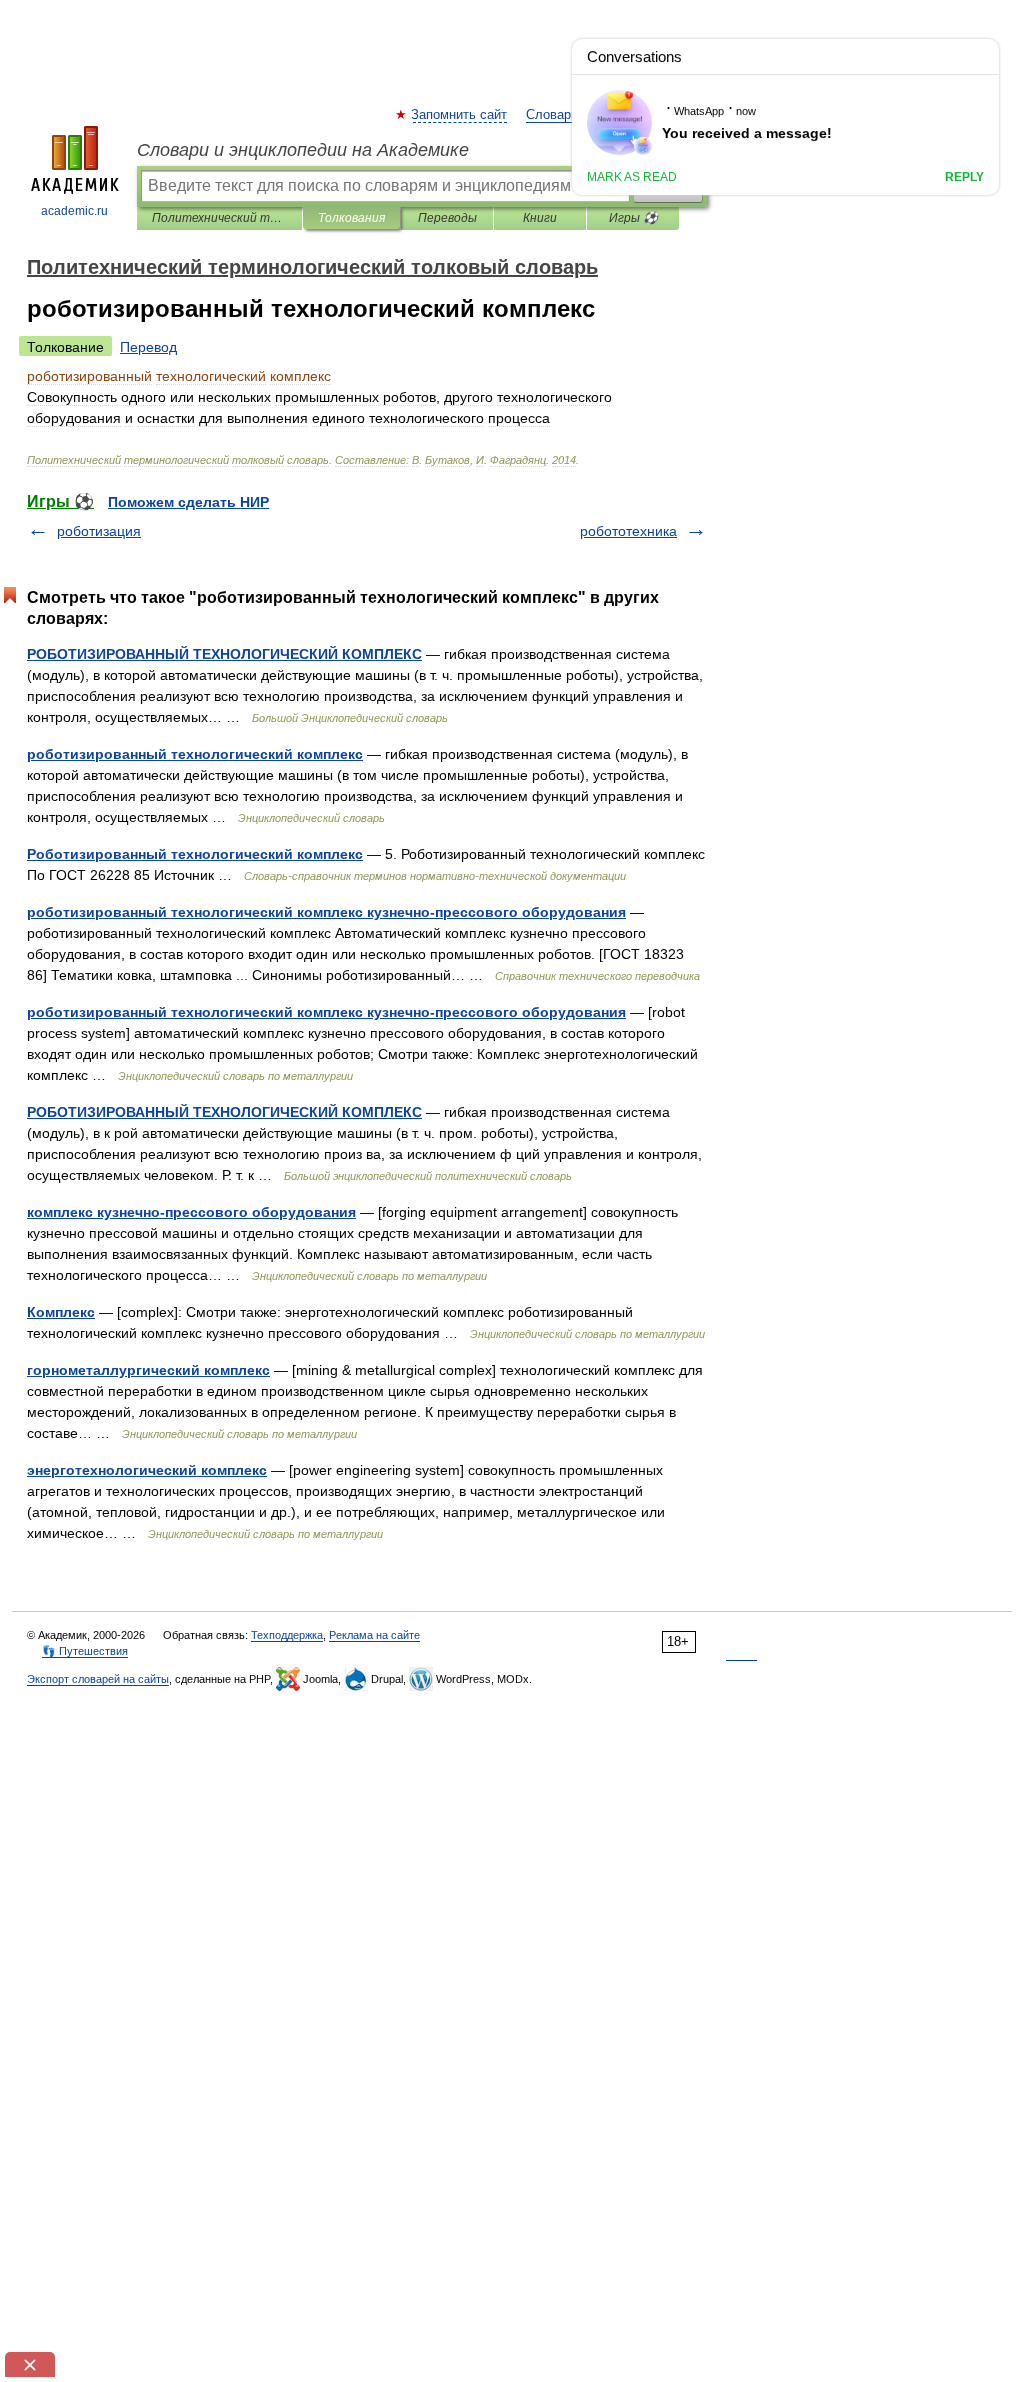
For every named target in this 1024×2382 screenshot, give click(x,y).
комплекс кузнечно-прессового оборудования (191, 1212)
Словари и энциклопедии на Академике (303, 150)
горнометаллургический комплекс (148, 1370)
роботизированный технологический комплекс (195, 754)
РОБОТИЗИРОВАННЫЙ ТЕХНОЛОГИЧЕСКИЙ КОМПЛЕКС (224, 654)
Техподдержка (287, 1635)
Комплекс (61, 1312)
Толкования (351, 218)
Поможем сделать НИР (188, 502)
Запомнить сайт (460, 115)
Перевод (148, 347)
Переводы (447, 218)
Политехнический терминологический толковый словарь (219, 218)
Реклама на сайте (374, 1635)
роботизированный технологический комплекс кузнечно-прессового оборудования (326, 912)
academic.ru (74, 211)
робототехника (628, 531)
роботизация (99, 531)
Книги (540, 218)
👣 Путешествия (85, 1651)
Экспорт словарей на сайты (98, 1679)
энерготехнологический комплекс (147, 1470)
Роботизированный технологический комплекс (195, 854)
